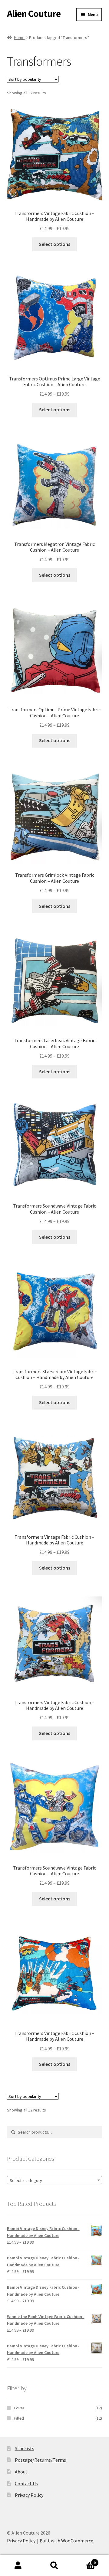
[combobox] (55, 2180)
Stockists (25, 2448)
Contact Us (26, 2483)
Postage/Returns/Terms (40, 2460)
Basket (84, 2560)
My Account (18, 2566)
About (21, 2472)
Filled (19, 2418)
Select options (55, 244)
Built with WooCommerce (66, 2541)
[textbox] (55, 2180)
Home (19, 37)
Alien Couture (34, 14)
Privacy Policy (29, 2495)
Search (54, 2566)
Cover (19, 2408)
